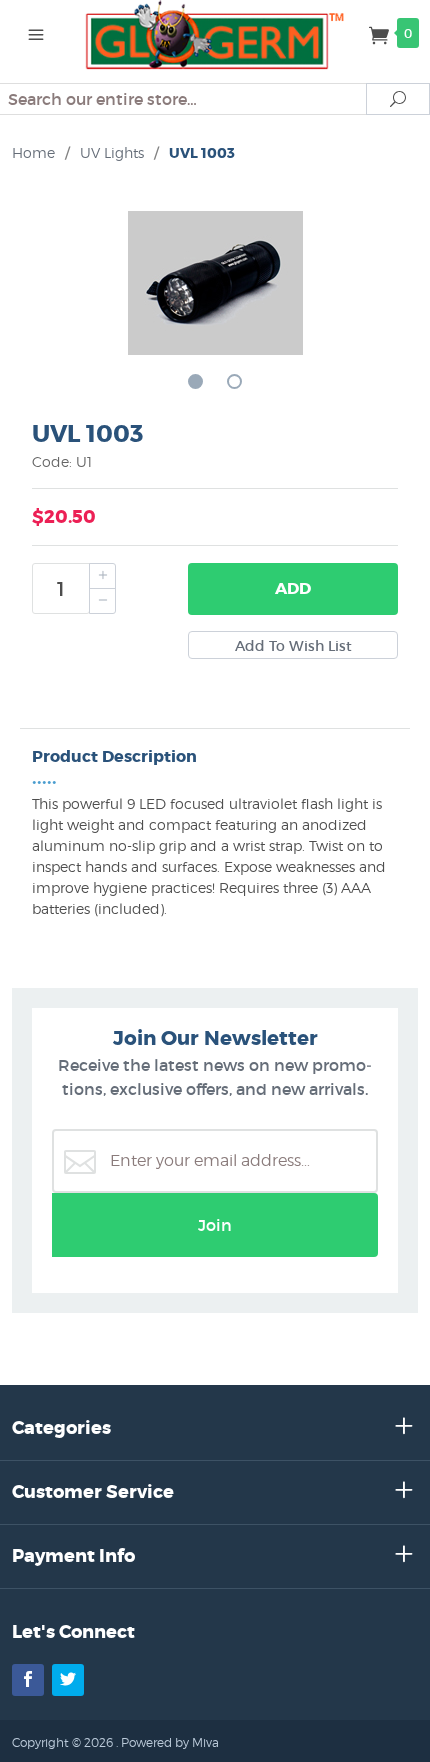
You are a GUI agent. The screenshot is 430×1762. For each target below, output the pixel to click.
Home (33, 152)
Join (215, 1225)
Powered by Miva (170, 1742)
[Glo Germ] (215, 33)
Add (293, 588)
